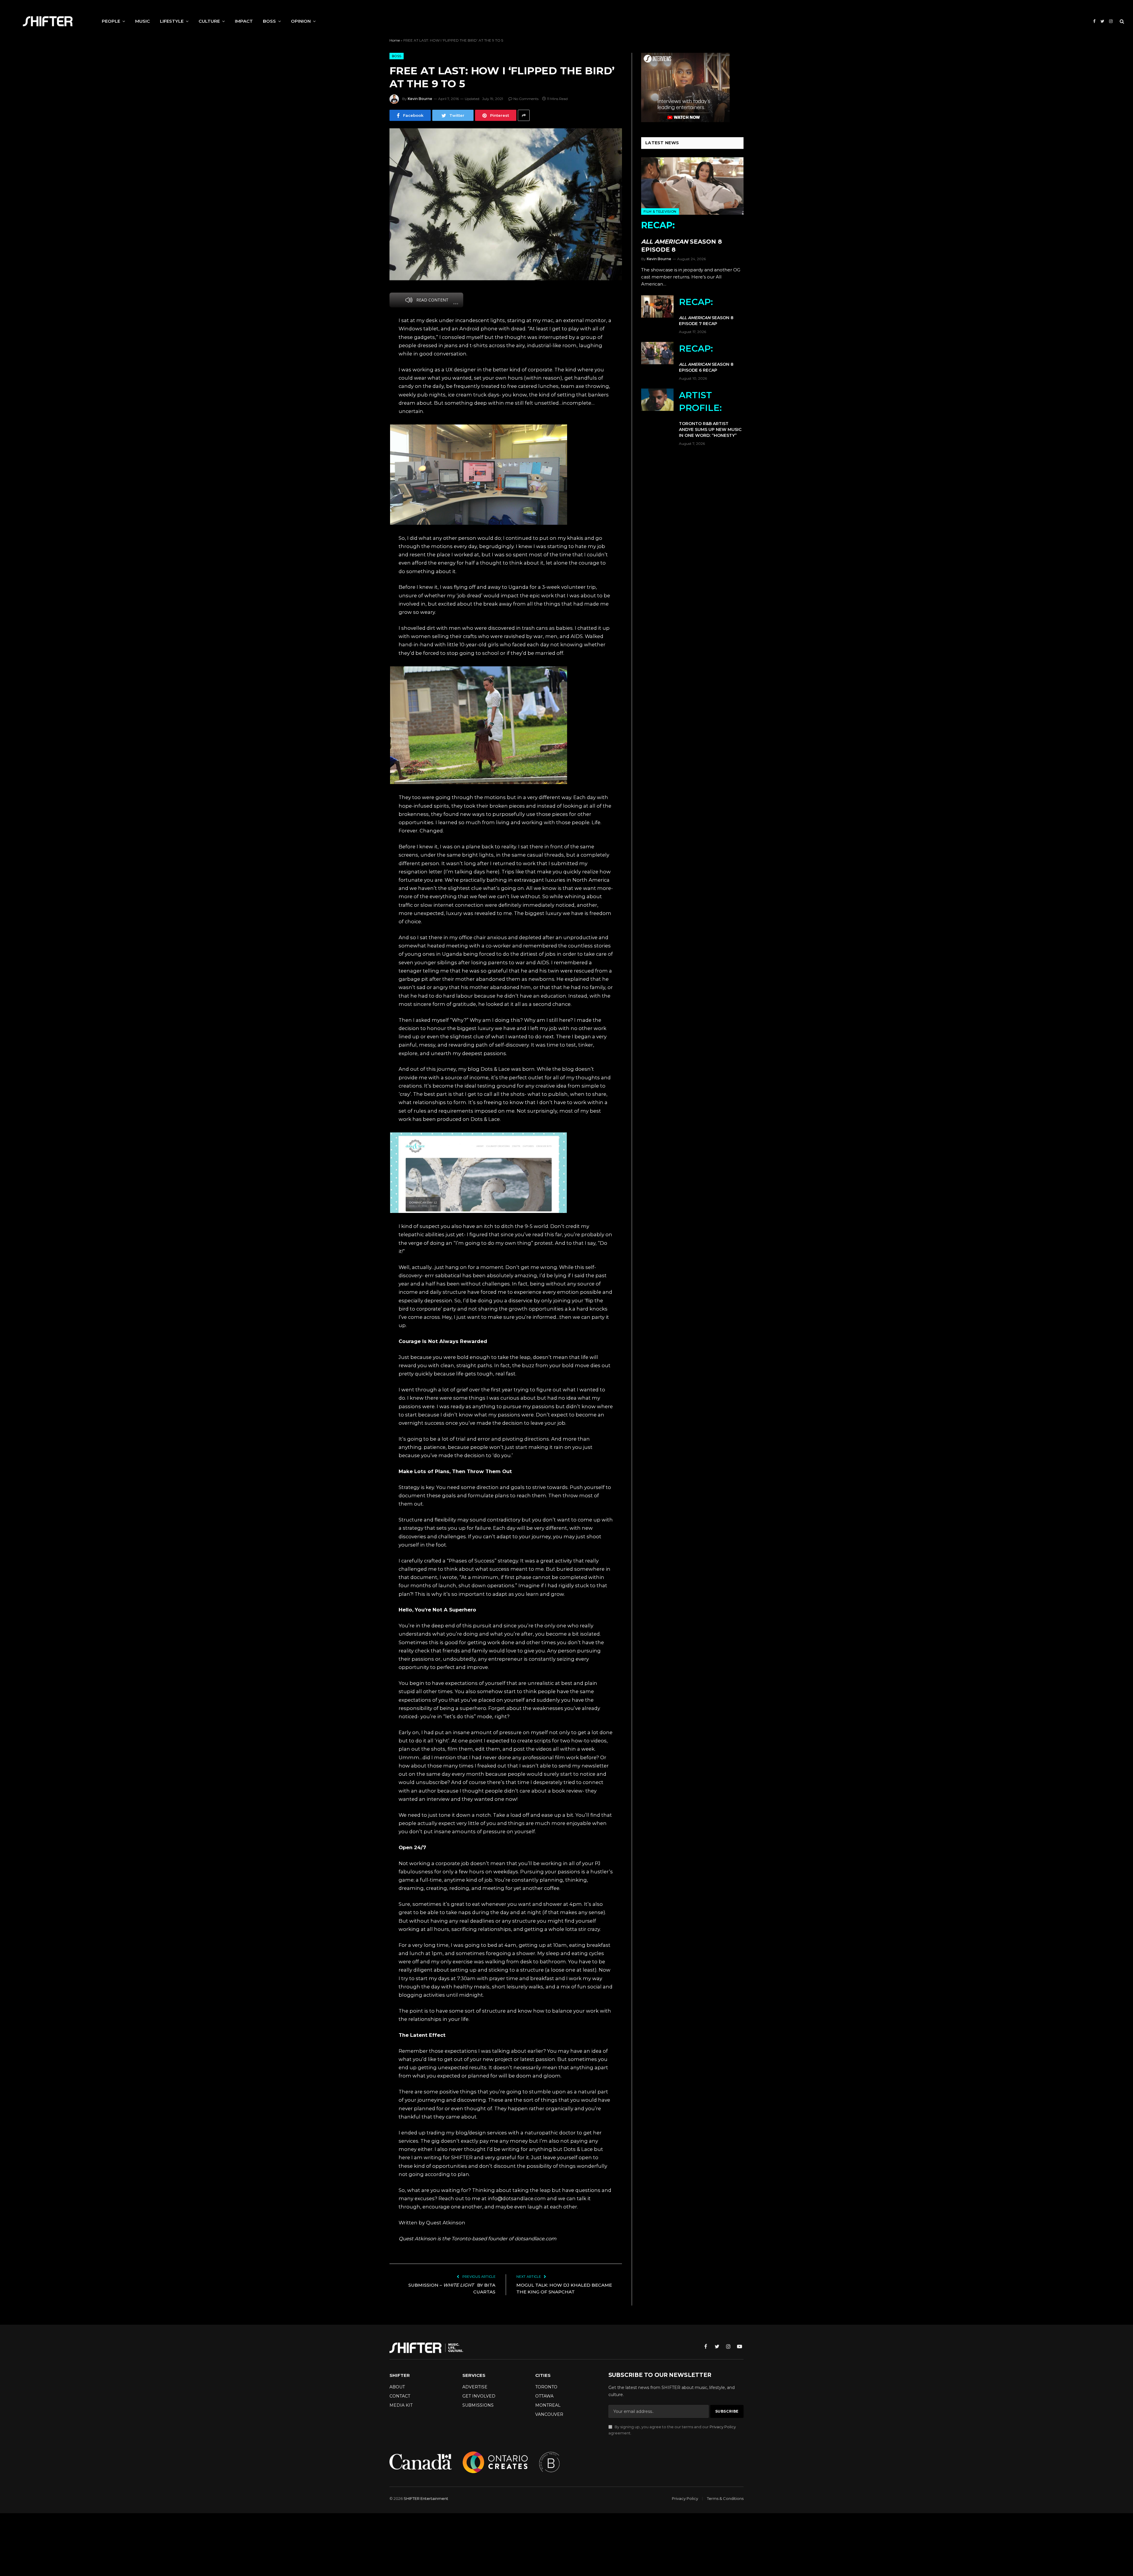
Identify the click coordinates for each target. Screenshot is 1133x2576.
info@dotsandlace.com (517, 2198)
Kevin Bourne (420, 99)
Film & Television (660, 211)
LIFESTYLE (172, 21)
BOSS (269, 21)
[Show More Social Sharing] (524, 115)
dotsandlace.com (536, 2239)
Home (395, 40)
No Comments (526, 99)
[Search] (1121, 21)
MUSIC (143, 21)
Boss (397, 56)
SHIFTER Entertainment (426, 2498)
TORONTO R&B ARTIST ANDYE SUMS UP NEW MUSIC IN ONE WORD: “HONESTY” (710, 414)
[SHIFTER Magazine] (48, 21)
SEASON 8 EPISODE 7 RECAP (706, 311)
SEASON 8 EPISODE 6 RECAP (706, 358)
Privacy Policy (723, 2427)
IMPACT (244, 21)
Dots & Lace (495, 1069)
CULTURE (209, 21)
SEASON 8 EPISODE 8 (682, 236)
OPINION (301, 21)
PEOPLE (111, 21)
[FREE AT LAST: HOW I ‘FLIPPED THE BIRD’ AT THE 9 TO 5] (506, 204)
